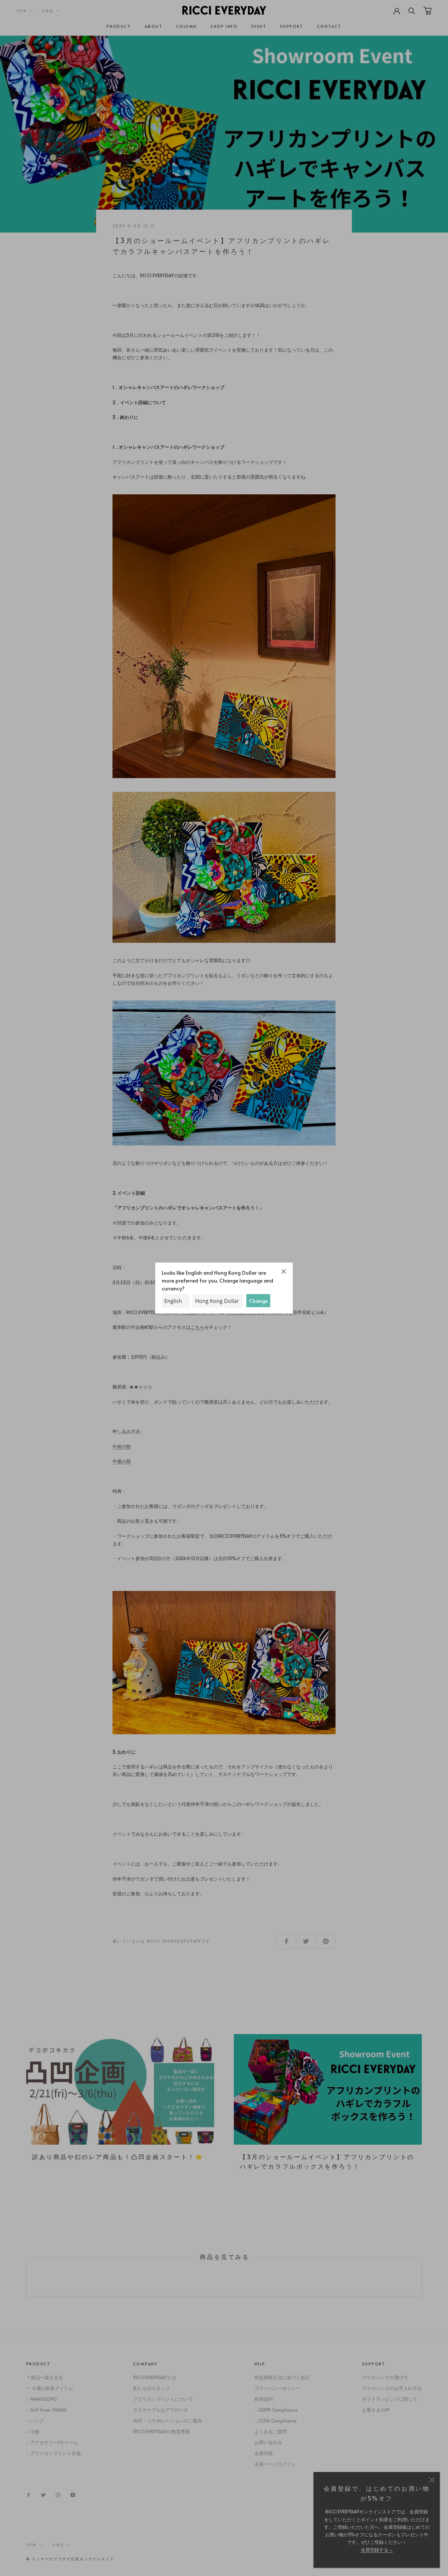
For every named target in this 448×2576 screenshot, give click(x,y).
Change (258, 1301)
